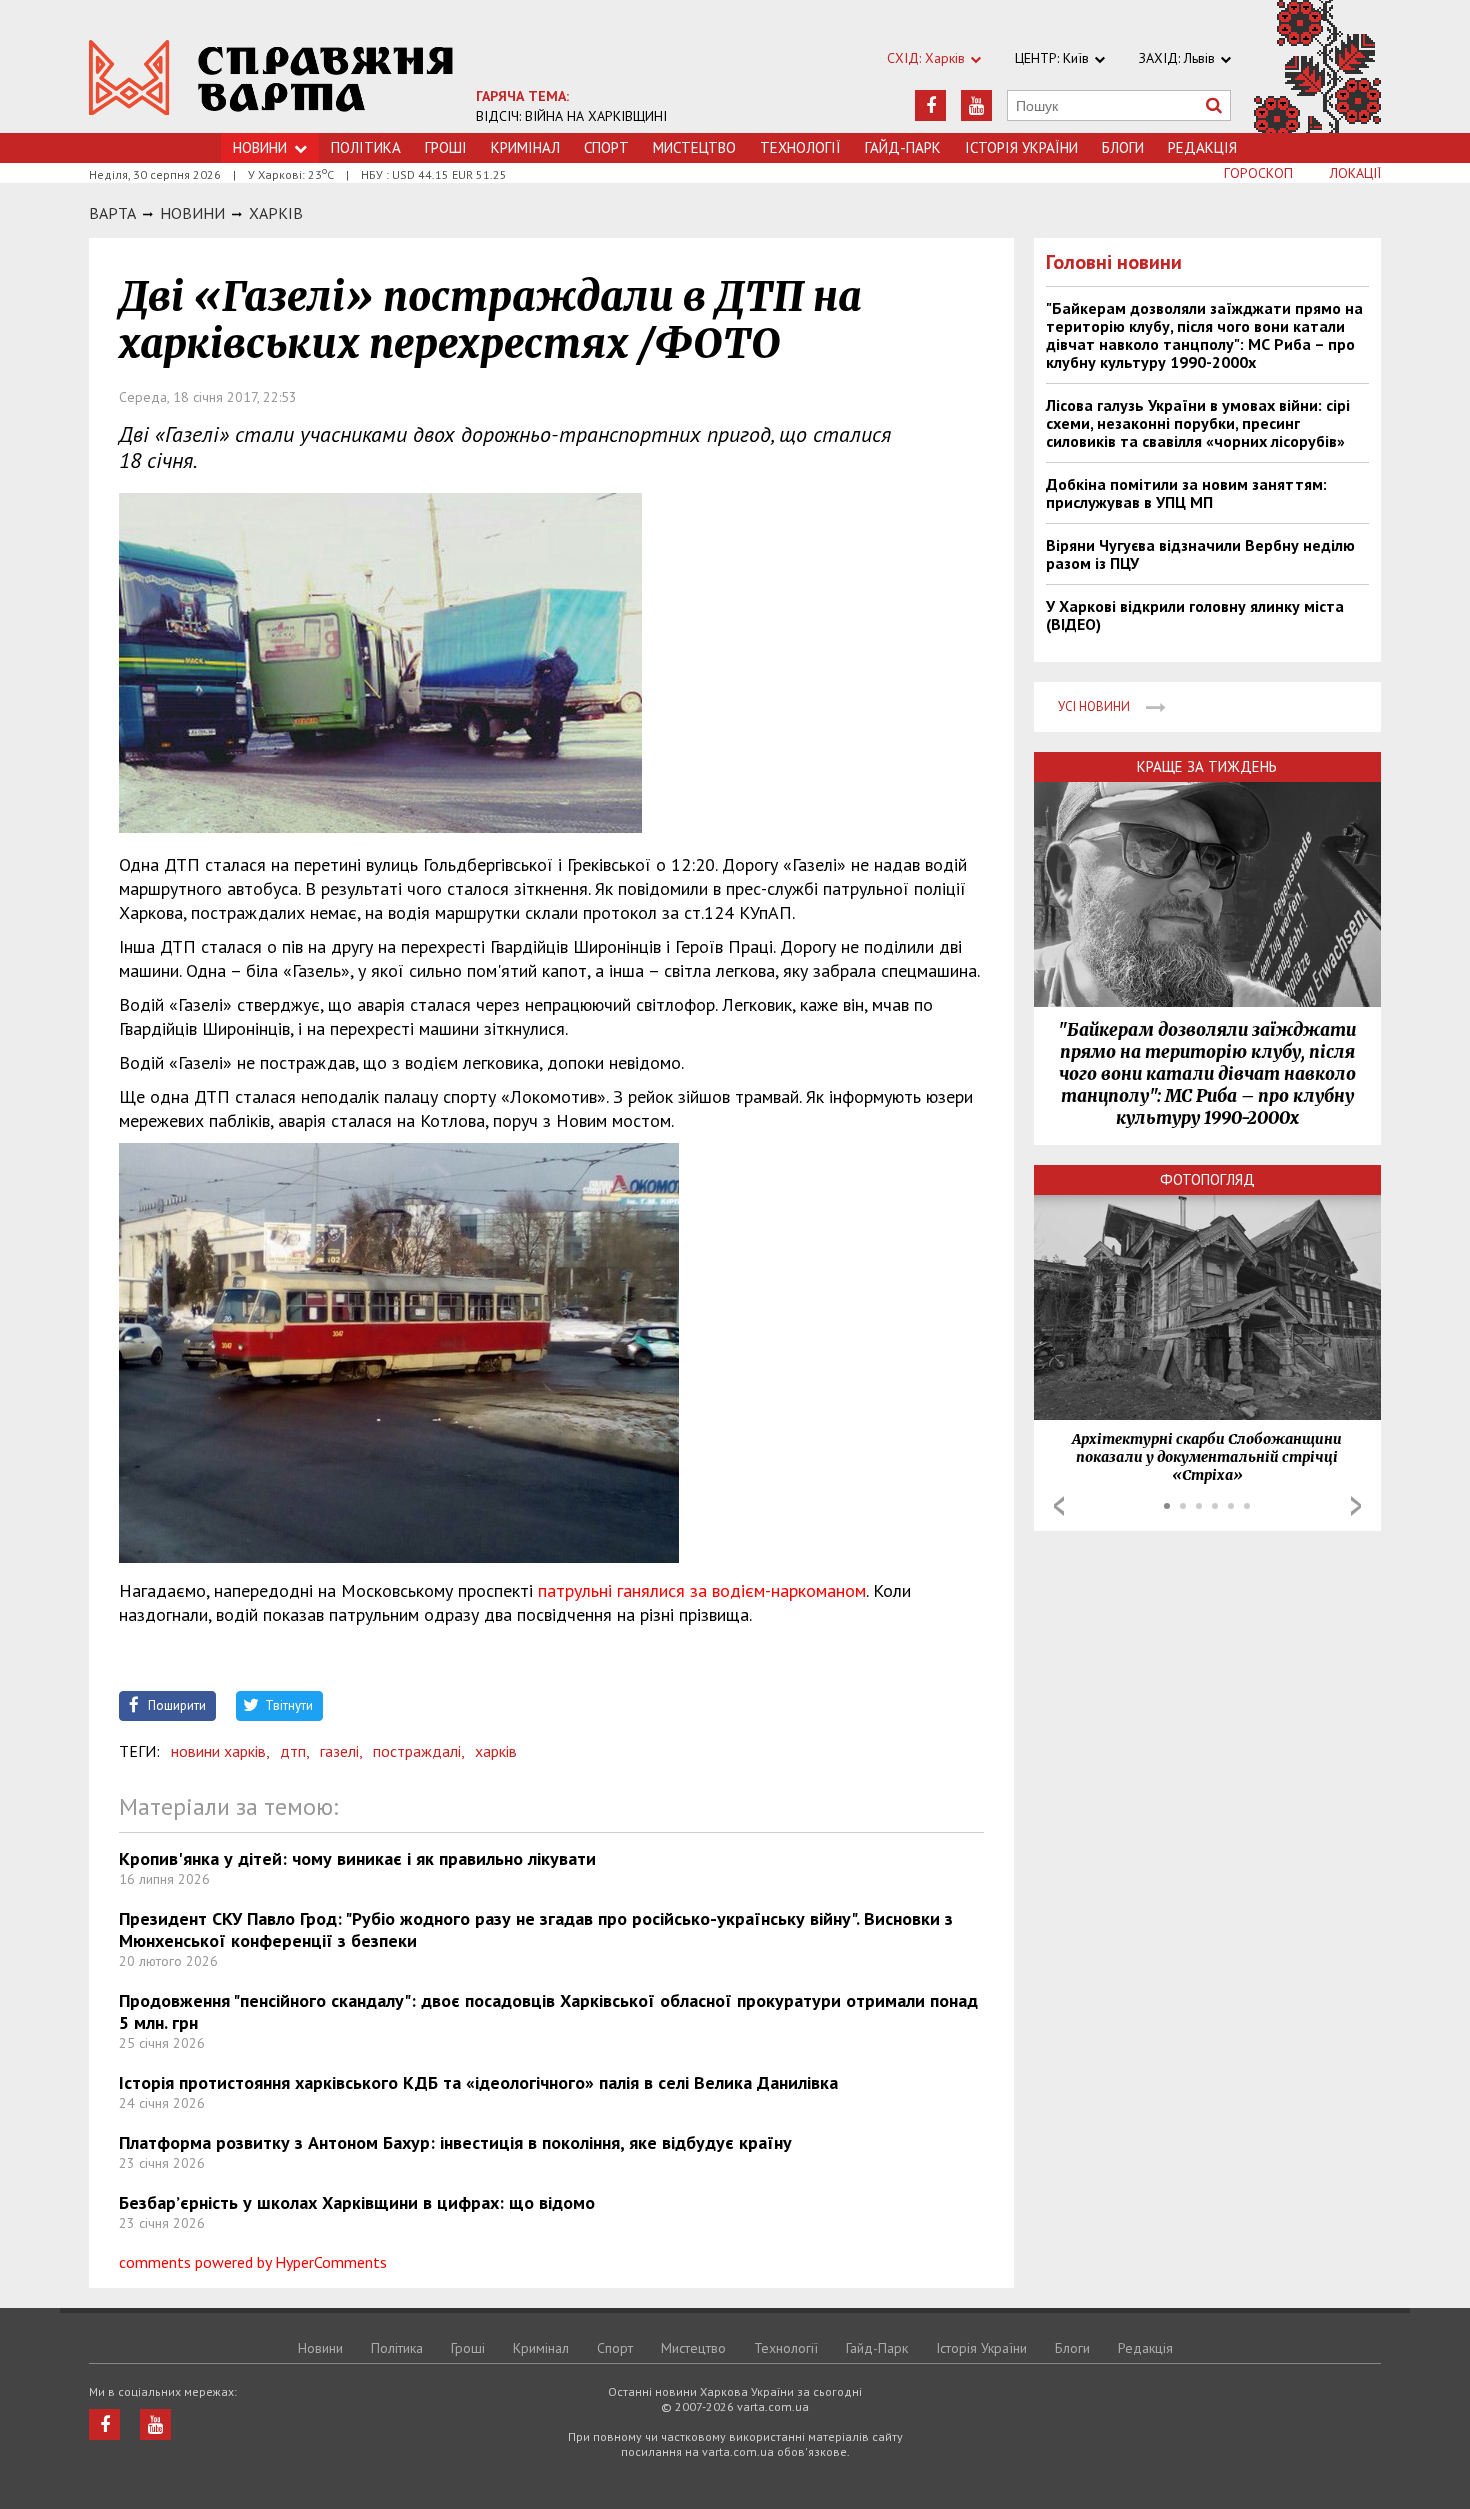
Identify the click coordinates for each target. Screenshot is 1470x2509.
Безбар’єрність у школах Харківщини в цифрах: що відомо (357, 2202)
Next (1356, 1506)
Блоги (1123, 147)
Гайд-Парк (903, 147)
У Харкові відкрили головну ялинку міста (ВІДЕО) (1195, 615)
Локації (1355, 173)
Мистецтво (694, 147)
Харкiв (276, 213)
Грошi (446, 147)
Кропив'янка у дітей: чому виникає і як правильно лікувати (357, 1858)
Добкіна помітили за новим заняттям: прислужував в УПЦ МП (1186, 493)
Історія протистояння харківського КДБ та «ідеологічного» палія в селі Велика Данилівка (478, 2082)
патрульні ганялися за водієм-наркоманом (702, 1590)
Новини (260, 147)
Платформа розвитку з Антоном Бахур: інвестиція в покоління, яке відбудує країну (455, 2142)
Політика (366, 147)
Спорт (606, 147)
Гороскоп (1258, 173)
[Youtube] (976, 105)
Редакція (1202, 147)
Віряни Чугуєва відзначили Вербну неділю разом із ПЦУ (1200, 554)
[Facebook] (930, 105)
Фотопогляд (1207, 1179)
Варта (112, 213)
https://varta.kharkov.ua (271, 77)
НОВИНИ (192, 213)
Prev (1059, 1506)
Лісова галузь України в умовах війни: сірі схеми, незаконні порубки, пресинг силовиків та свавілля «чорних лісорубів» (1198, 423)
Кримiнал (525, 147)
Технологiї (800, 147)
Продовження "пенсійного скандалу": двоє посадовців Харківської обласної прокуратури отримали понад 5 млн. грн (548, 2011)
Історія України (1021, 147)
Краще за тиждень (1207, 766)
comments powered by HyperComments (253, 2262)
